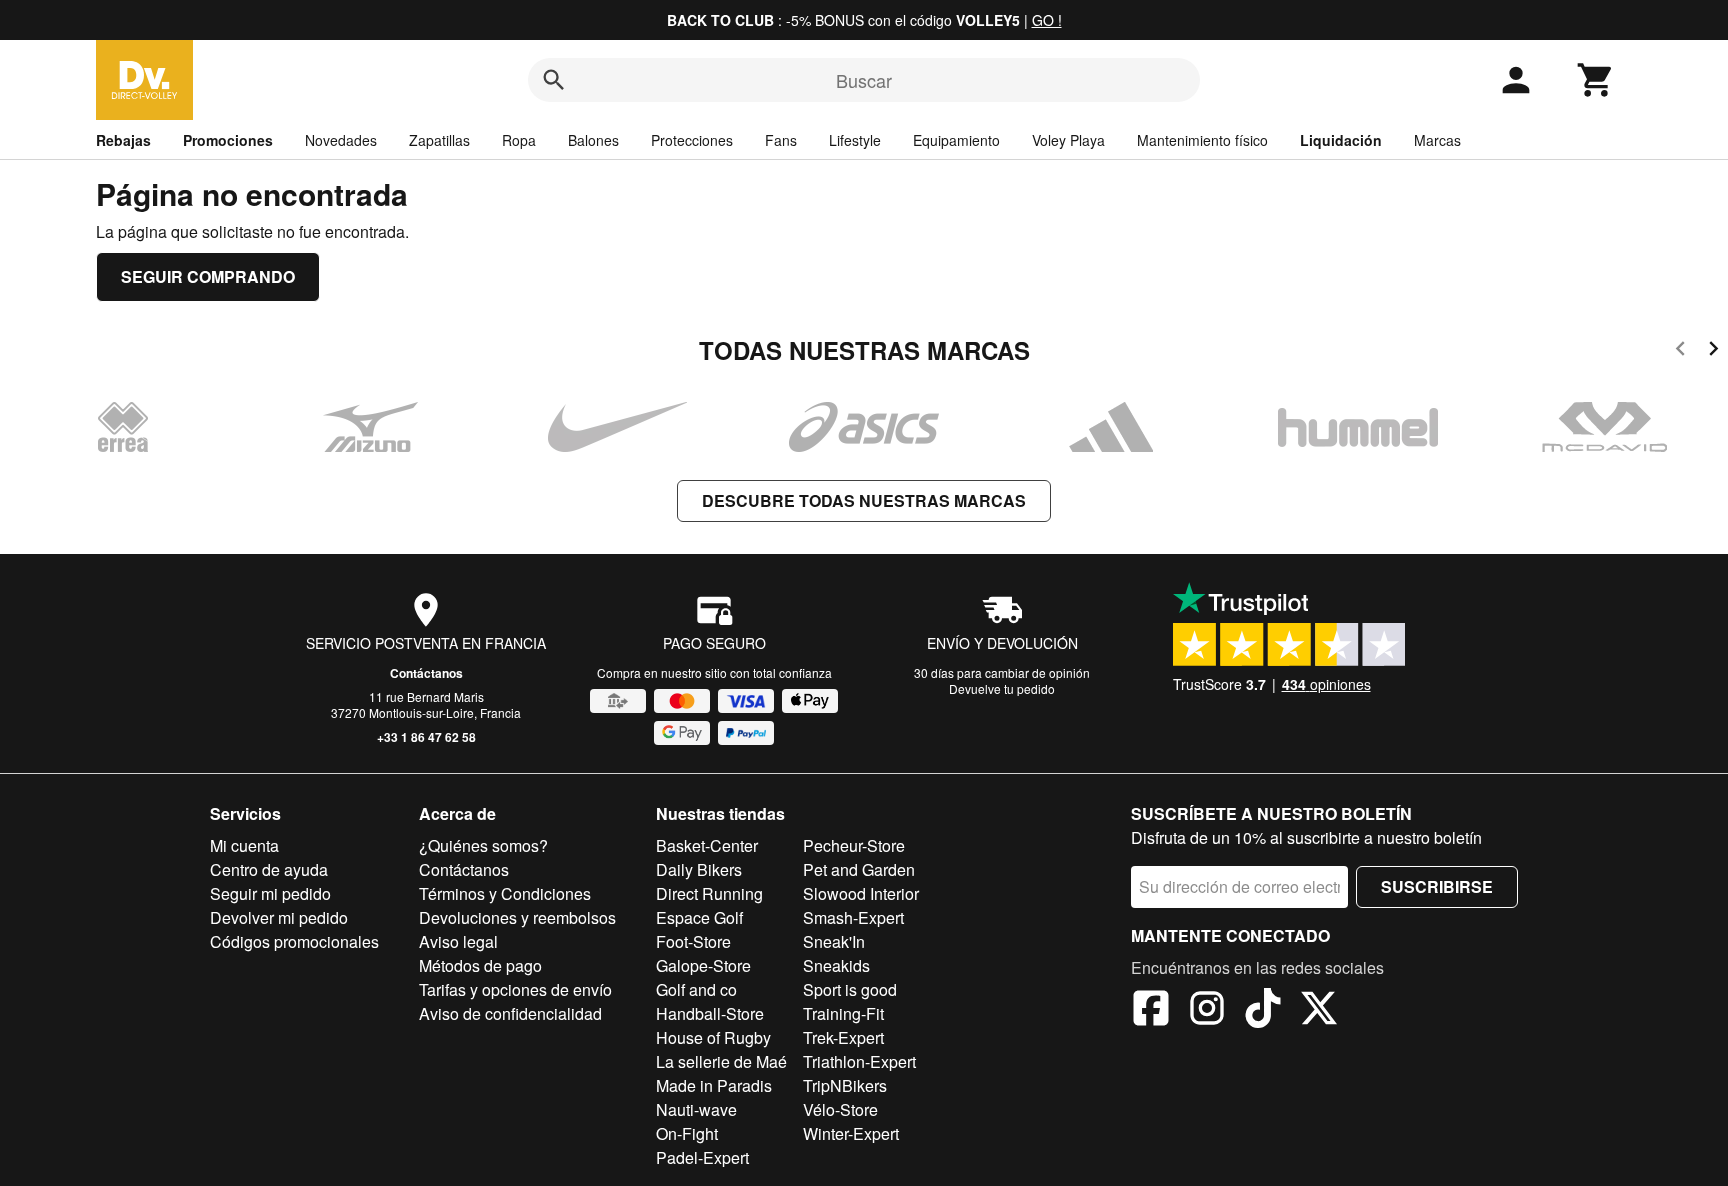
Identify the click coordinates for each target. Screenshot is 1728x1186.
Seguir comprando (208, 276)
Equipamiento (956, 140)
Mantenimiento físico (1202, 140)
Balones (593, 140)
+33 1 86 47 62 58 (426, 737)
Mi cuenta (244, 845)
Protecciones (692, 140)
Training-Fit (843, 1013)
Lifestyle (855, 140)
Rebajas (123, 140)
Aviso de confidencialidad (510, 1013)
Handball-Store (710, 1013)
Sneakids (836, 965)
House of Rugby (713, 1037)
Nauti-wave (696, 1109)
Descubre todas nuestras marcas (864, 500)
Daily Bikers (699, 869)
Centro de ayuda (269, 869)
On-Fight (687, 1133)
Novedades (341, 140)
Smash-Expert (853, 917)
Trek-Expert (843, 1037)
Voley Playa (1068, 140)
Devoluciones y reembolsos (517, 917)
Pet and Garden (859, 869)
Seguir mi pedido (270, 893)
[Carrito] (1596, 80)
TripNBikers (845, 1085)
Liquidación (1341, 140)
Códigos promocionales (294, 941)
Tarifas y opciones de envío (515, 989)
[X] (1319, 1011)
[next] (1713, 351)
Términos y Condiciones (505, 893)
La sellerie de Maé (721, 1061)
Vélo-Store (840, 1109)
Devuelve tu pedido (1002, 688)
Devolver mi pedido (279, 917)
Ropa (519, 140)
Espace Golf (699, 917)
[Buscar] (554, 80)
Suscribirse (1437, 886)
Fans (781, 140)
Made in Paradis (714, 1085)
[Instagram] (1207, 1011)
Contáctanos (426, 673)
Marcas (1437, 140)
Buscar (864, 80)
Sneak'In (834, 941)
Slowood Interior (861, 893)
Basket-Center (707, 845)
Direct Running (709, 893)
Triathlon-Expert (859, 1061)
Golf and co (696, 989)
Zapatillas (439, 140)
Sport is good (850, 989)
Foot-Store (693, 941)
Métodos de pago (480, 965)
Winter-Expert (851, 1133)
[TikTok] (1263, 1011)
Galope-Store (703, 965)
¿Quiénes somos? (483, 845)
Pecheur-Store (854, 845)
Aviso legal (458, 941)
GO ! (1047, 20)
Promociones (228, 140)
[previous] (1680, 351)
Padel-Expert (702, 1157)
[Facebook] (1151, 1011)
